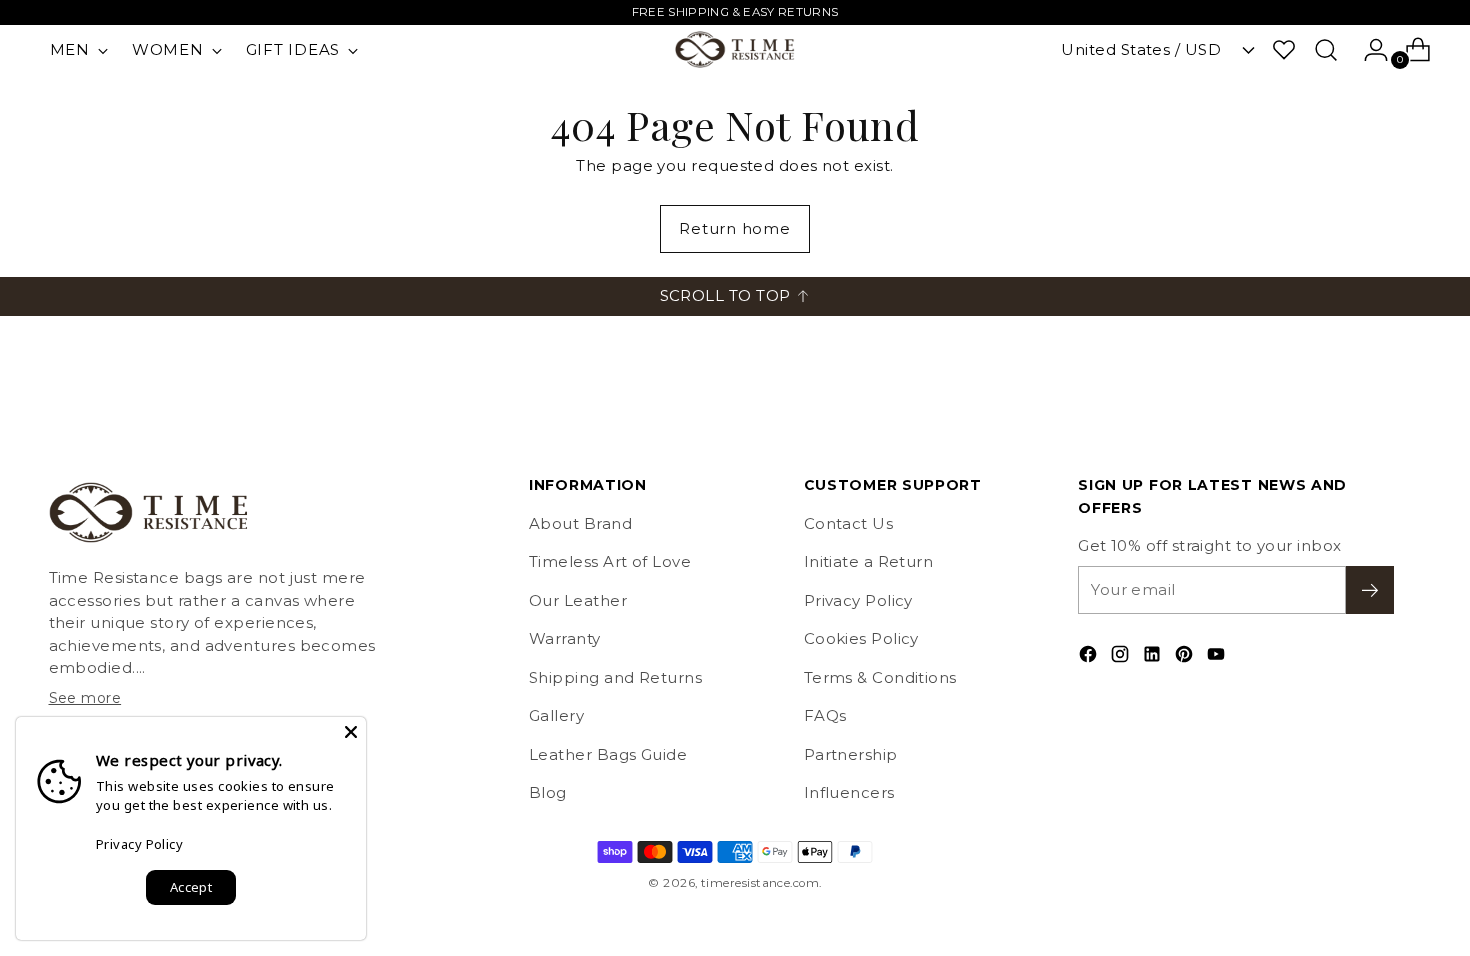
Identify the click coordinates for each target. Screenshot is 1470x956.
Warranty (565, 638)
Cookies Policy (861, 638)
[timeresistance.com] (735, 49)
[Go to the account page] (1368, 50)
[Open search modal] (1326, 50)
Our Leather (578, 600)
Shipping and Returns (615, 677)
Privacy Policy (858, 600)
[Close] (351, 732)
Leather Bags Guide (608, 754)
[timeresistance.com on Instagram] (1122, 657)
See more (85, 698)
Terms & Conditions (880, 677)
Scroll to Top (725, 295)
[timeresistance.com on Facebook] (1090, 657)
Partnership (851, 754)
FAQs (825, 715)
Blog (548, 792)
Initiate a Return (869, 561)
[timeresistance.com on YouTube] (1218, 657)
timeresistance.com (760, 883)
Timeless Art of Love (610, 561)
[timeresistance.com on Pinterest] (1186, 657)
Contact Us (849, 523)
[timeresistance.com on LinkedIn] (1154, 657)
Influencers (849, 792)
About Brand (580, 523)
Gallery (556, 715)
